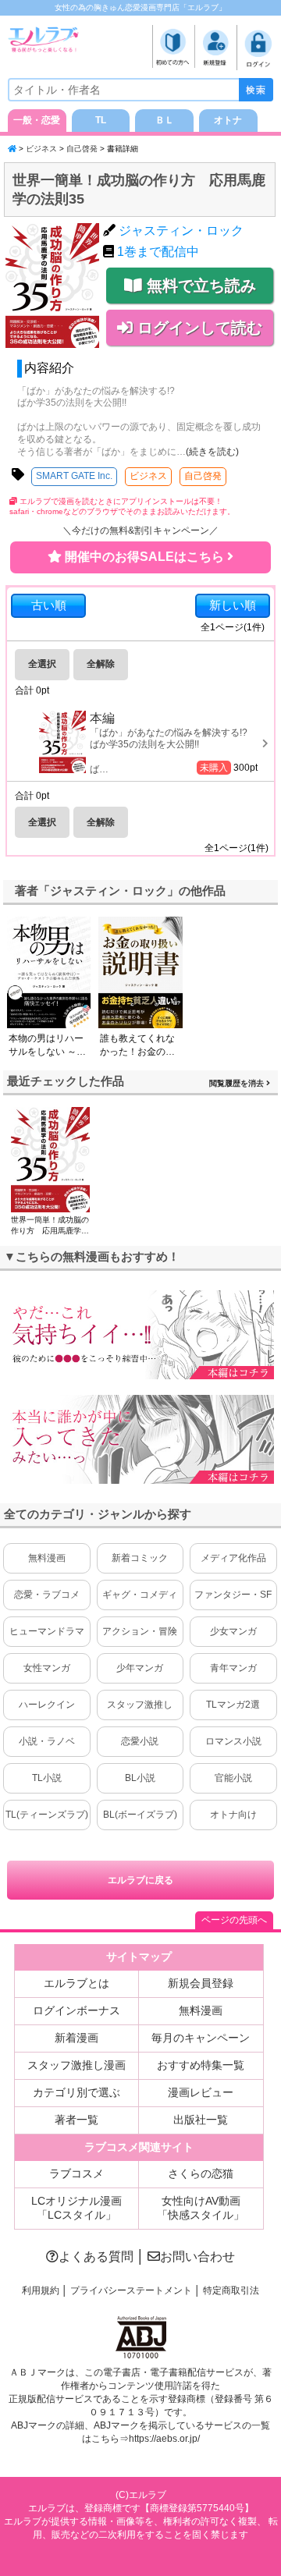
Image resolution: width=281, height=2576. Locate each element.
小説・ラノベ (47, 1741)
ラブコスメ (76, 2173)
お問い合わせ (197, 2257)
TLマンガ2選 (233, 1705)
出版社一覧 (201, 2120)
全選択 (42, 664)
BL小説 (140, 1778)
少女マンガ (233, 1631)
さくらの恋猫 (201, 2173)
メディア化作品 (233, 1558)
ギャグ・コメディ (140, 1595)
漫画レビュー (201, 2092)
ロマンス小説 (233, 1741)
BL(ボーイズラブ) (140, 1815)
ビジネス (41, 149)
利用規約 (41, 2290)
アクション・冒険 (140, 1631)
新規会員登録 (201, 1983)
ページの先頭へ (234, 1920)
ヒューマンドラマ (47, 1631)
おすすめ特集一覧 (201, 2065)
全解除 (101, 664)
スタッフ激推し (140, 1705)
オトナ (228, 120)
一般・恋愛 (37, 120)
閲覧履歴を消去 (238, 1083)
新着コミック (140, 1558)
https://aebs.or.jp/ (164, 2439)
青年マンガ (233, 1668)
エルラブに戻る (140, 1880)
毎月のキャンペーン (201, 2038)
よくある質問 (96, 2257)
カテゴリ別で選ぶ (76, 2092)
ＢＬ (165, 120)
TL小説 (47, 1778)
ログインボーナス (76, 2010)
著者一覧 (76, 2120)
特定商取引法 (231, 2290)
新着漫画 (76, 2038)
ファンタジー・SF (233, 1595)
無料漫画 (47, 1558)
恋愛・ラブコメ (47, 1595)
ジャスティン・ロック (181, 231)
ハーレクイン (47, 1705)
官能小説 (233, 1778)
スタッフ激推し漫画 (76, 2065)
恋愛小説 (140, 1741)
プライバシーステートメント (131, 2290)
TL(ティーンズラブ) (47, 1815)
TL (101, 120)
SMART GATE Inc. (74, 476)
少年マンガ (140, 1668)
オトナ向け (233, 1815)
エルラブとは (76, 1983)
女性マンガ (47, 1668)
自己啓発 (82, 149)
